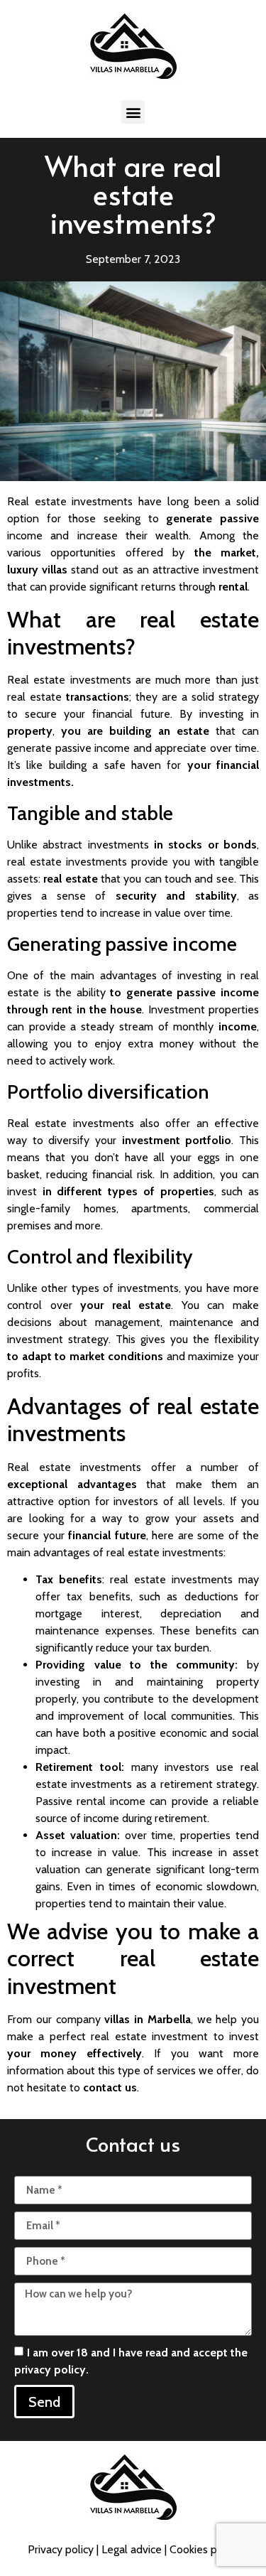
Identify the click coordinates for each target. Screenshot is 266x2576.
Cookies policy (204, 2549)
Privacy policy (61, 2549)
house (126, 1009)
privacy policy (50, 2370)
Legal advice (132, 2549)
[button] (133, 112)
